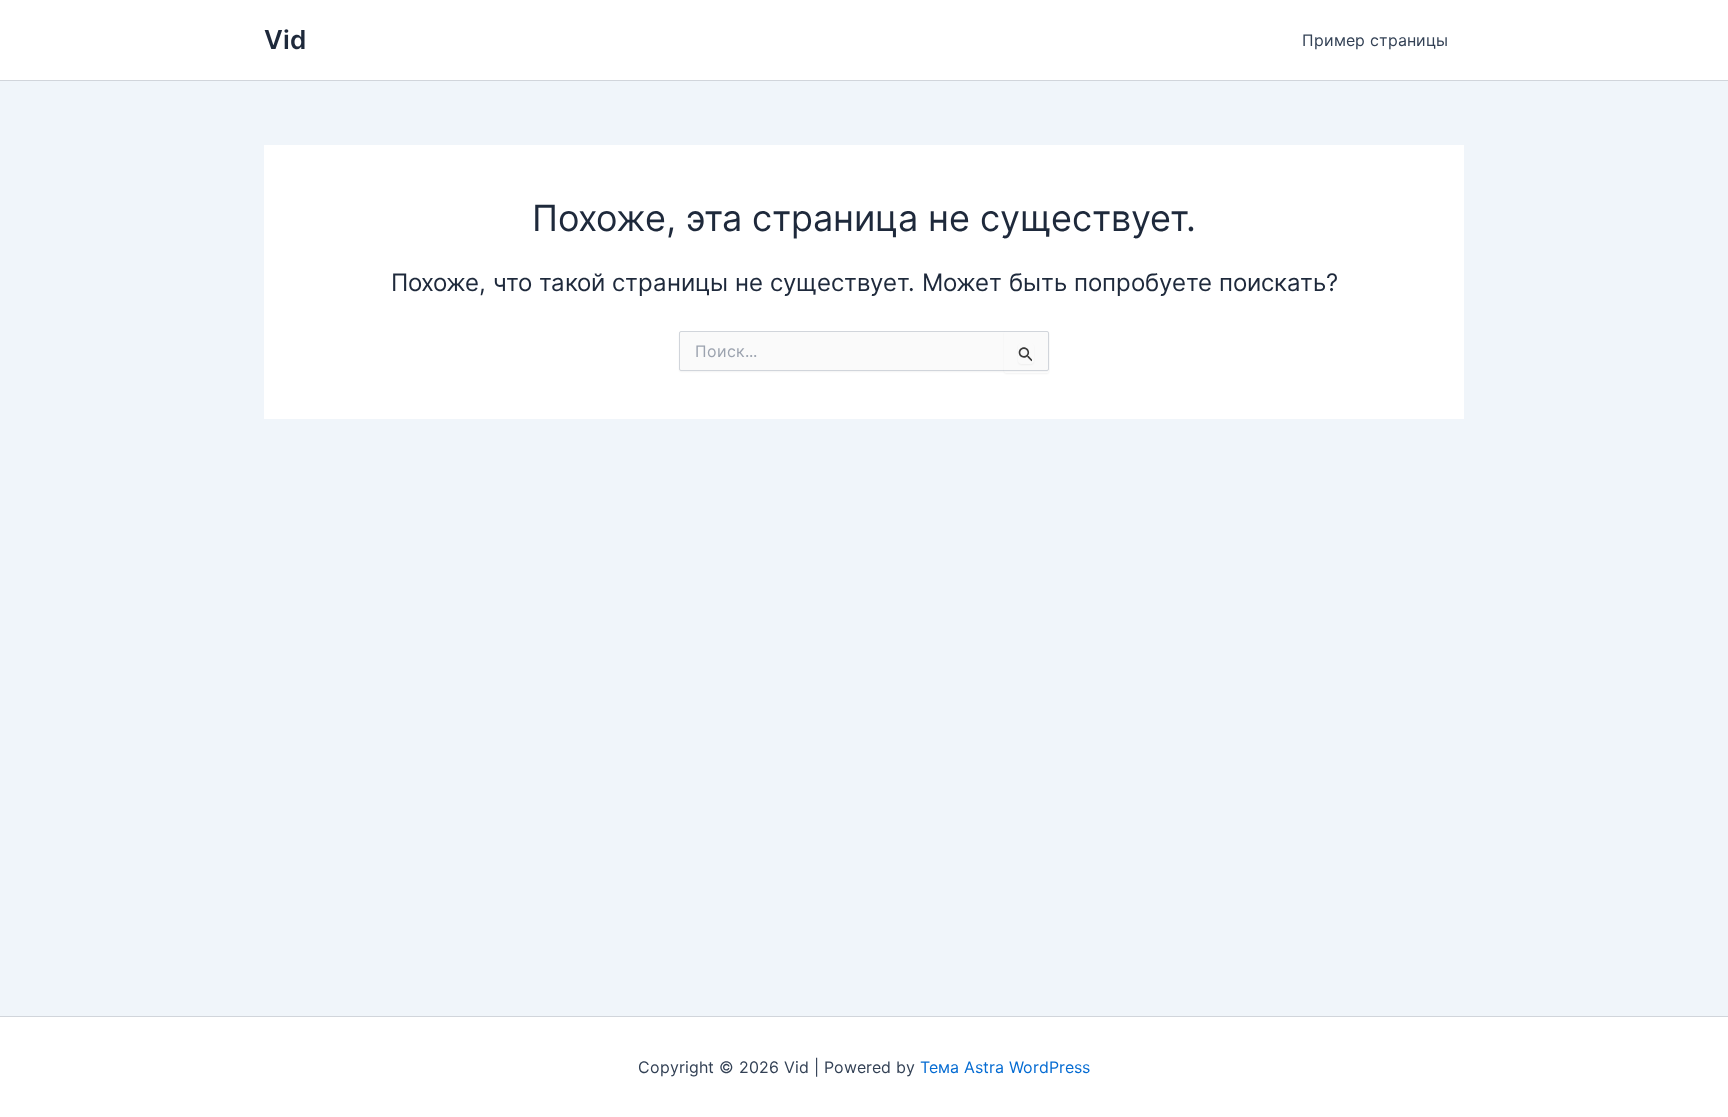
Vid (285, 39)
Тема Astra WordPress (1005, 1067)
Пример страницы (1375, 40)
